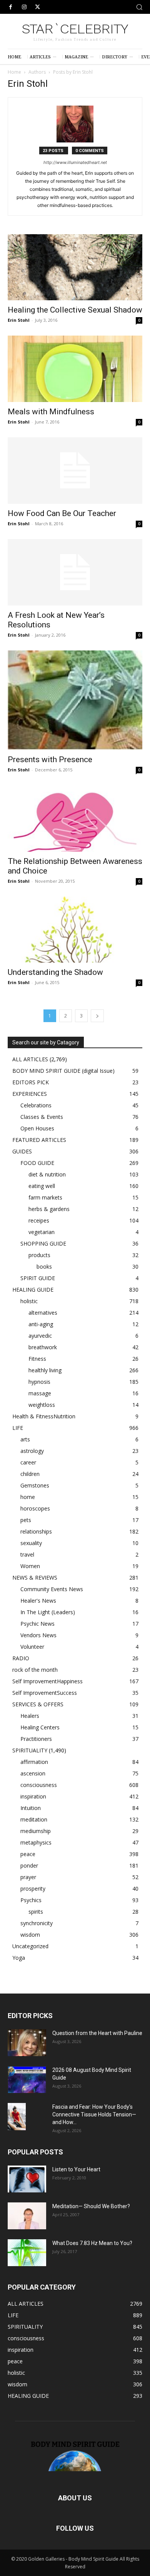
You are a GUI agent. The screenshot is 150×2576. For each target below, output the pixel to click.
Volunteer (32, 1647)
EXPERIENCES (30, 1094)
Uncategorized (30, 1946)
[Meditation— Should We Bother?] (27, 2216)
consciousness (39, 1785)
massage (40, 1393)
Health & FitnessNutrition (44, 1416)
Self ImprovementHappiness (47, 1681)
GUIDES (22, 1151)
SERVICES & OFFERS (38, 1704)
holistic (29, 1301)
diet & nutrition (47, 1174)
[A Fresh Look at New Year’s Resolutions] (75, 572)
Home (14, 72)
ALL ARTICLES (30, 1059)
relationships (36, 1531)
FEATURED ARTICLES (39, 1140)
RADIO (21, 1658)
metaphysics (36, 1842)
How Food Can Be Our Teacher (62, 513)
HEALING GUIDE (33, 1290)
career (28, 1462)
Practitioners (36, 1739)
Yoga (19, 1958)
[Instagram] (24, 7)
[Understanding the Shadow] (75, 930)
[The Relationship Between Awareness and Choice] (75, 818)
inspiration (33, 1796)
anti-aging (41, 1324)
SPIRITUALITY (30, 1750)
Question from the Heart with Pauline (97, 2033)
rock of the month (35, 1670)
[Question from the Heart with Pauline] (27, 2043)
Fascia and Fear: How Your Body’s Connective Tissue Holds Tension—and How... (94, 2114)
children (30, 1474)
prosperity (33, 1889)
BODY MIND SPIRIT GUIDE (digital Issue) (63, 1071)
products (39, 1255)
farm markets (45, 1197)
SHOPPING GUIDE (43, 1243)
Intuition (31, 1808)
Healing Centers (40, 1727)
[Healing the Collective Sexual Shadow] (75, 267)
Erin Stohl (19, 320)
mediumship (36, 1831)
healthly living (45, 1370)
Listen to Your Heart (76, 2169)
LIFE (18, 1428)
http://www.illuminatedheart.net (75, 162)
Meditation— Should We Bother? (91, 2206)
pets (26, 1520)
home (28, 1497)
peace (28, 1854)
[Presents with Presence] (75, 700)
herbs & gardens (49, 1209)
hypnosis (39, 1382)
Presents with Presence (50, 759)
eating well (42, 1186)
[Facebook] (11, 7)
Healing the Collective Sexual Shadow (75, 310)
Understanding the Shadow (55, 972)
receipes (39, 1220)
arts (25, 1439)
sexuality (31, 1543)
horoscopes (35, 1508)
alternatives (43, 1313)
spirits (36, 1912)
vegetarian (42, 1232)
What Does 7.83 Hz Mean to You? (92, 2243)
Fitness (37, 1359)
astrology (32, 1451)
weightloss (42, 1405)
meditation (34, 1819)
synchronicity (37, 1923)
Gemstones (35, 1485)
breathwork (43, 1347)
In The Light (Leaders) (48, 1612)
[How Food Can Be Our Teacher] (75, 471)
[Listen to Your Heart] (27, 2179)
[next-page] (97, 1016)
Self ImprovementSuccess (45, 1693)
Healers (30, 1716)
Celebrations (36, 1105)
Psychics (31, 1900)
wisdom (30, 1935)
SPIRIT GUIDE (38, 1278)
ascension (33, 1773)
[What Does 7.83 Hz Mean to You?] (27, 2253)
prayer (28, 1877)
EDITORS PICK (31, 1082)
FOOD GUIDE (37, 1163)
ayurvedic (40, 1336)
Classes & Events (42, 1117)
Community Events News (52, 1589)
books (44, 1266)
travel (27, 1554)
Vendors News (38, 1635)
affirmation (34, 1762)
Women (30, 1566)
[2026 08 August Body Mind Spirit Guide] (27, 2080)
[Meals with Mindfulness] (75, 369)
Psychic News (37, 1624)
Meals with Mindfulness (51, 412)
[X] (37, 7)
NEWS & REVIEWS (35, 1578)
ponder (29, 1865)
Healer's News (38, 1601)
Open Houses (37, 1128)
